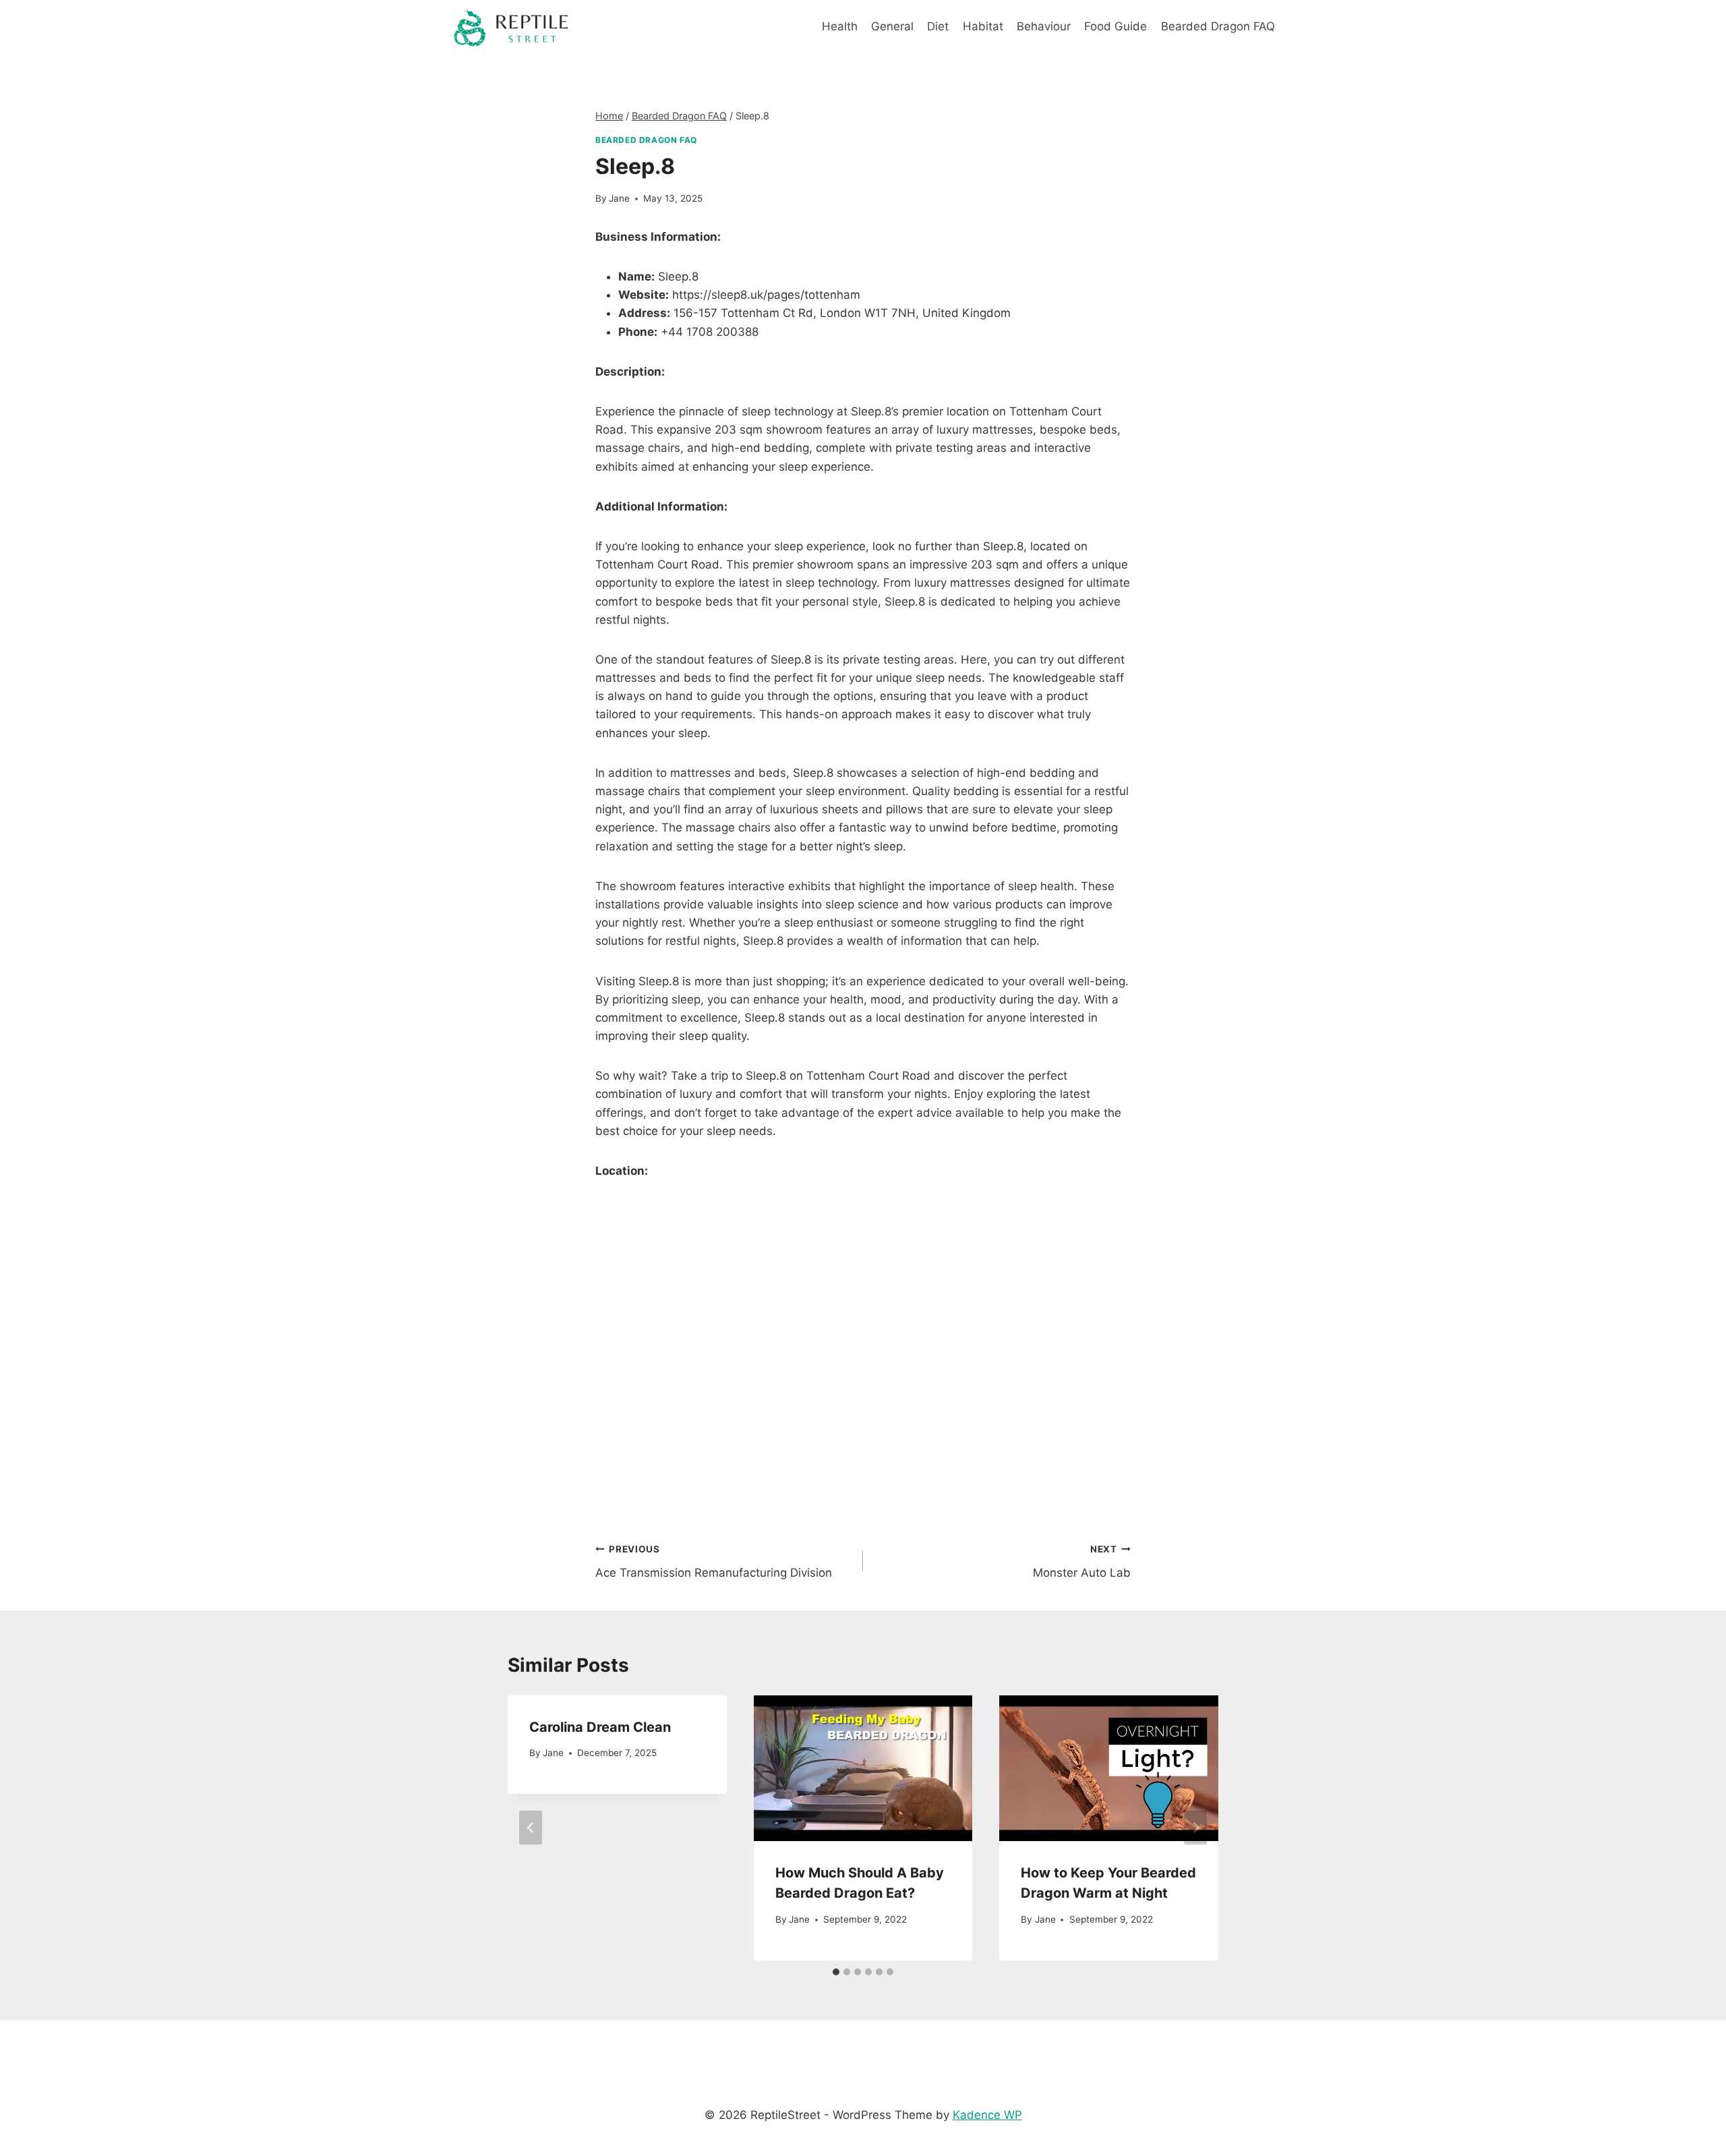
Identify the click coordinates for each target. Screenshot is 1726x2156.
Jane (619, 198)
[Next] (1195, 1828)
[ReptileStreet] (512, 27)
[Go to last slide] (531, 1828)
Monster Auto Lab (1082, 1562)
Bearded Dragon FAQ (1218, 26)
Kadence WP (987, 2115)
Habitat (983, 26)
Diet (938, 26)
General (892, 26)
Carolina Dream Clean (600, 1727)
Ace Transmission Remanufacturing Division (714, 1562)
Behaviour (1044, 26)
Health (840, 26)
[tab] (836, 1972)
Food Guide (1115, 26)
